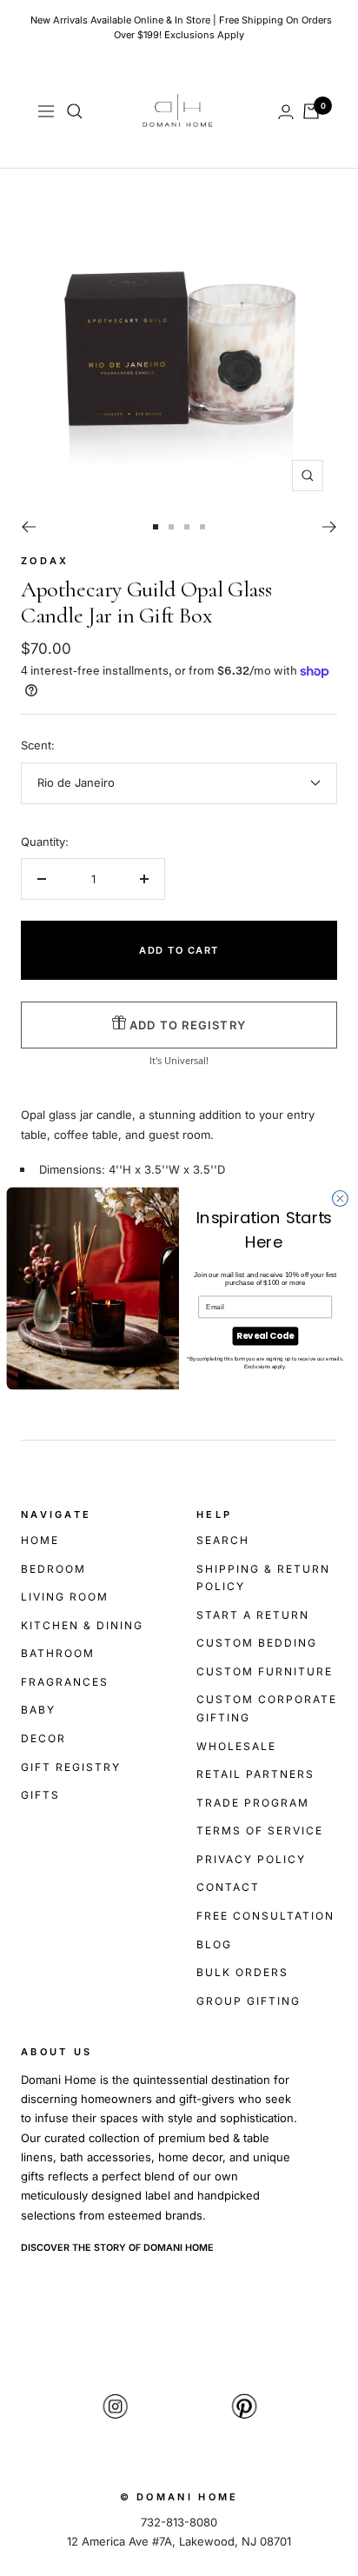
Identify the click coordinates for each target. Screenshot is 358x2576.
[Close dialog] (340, 1198)
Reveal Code (265, 1335)
